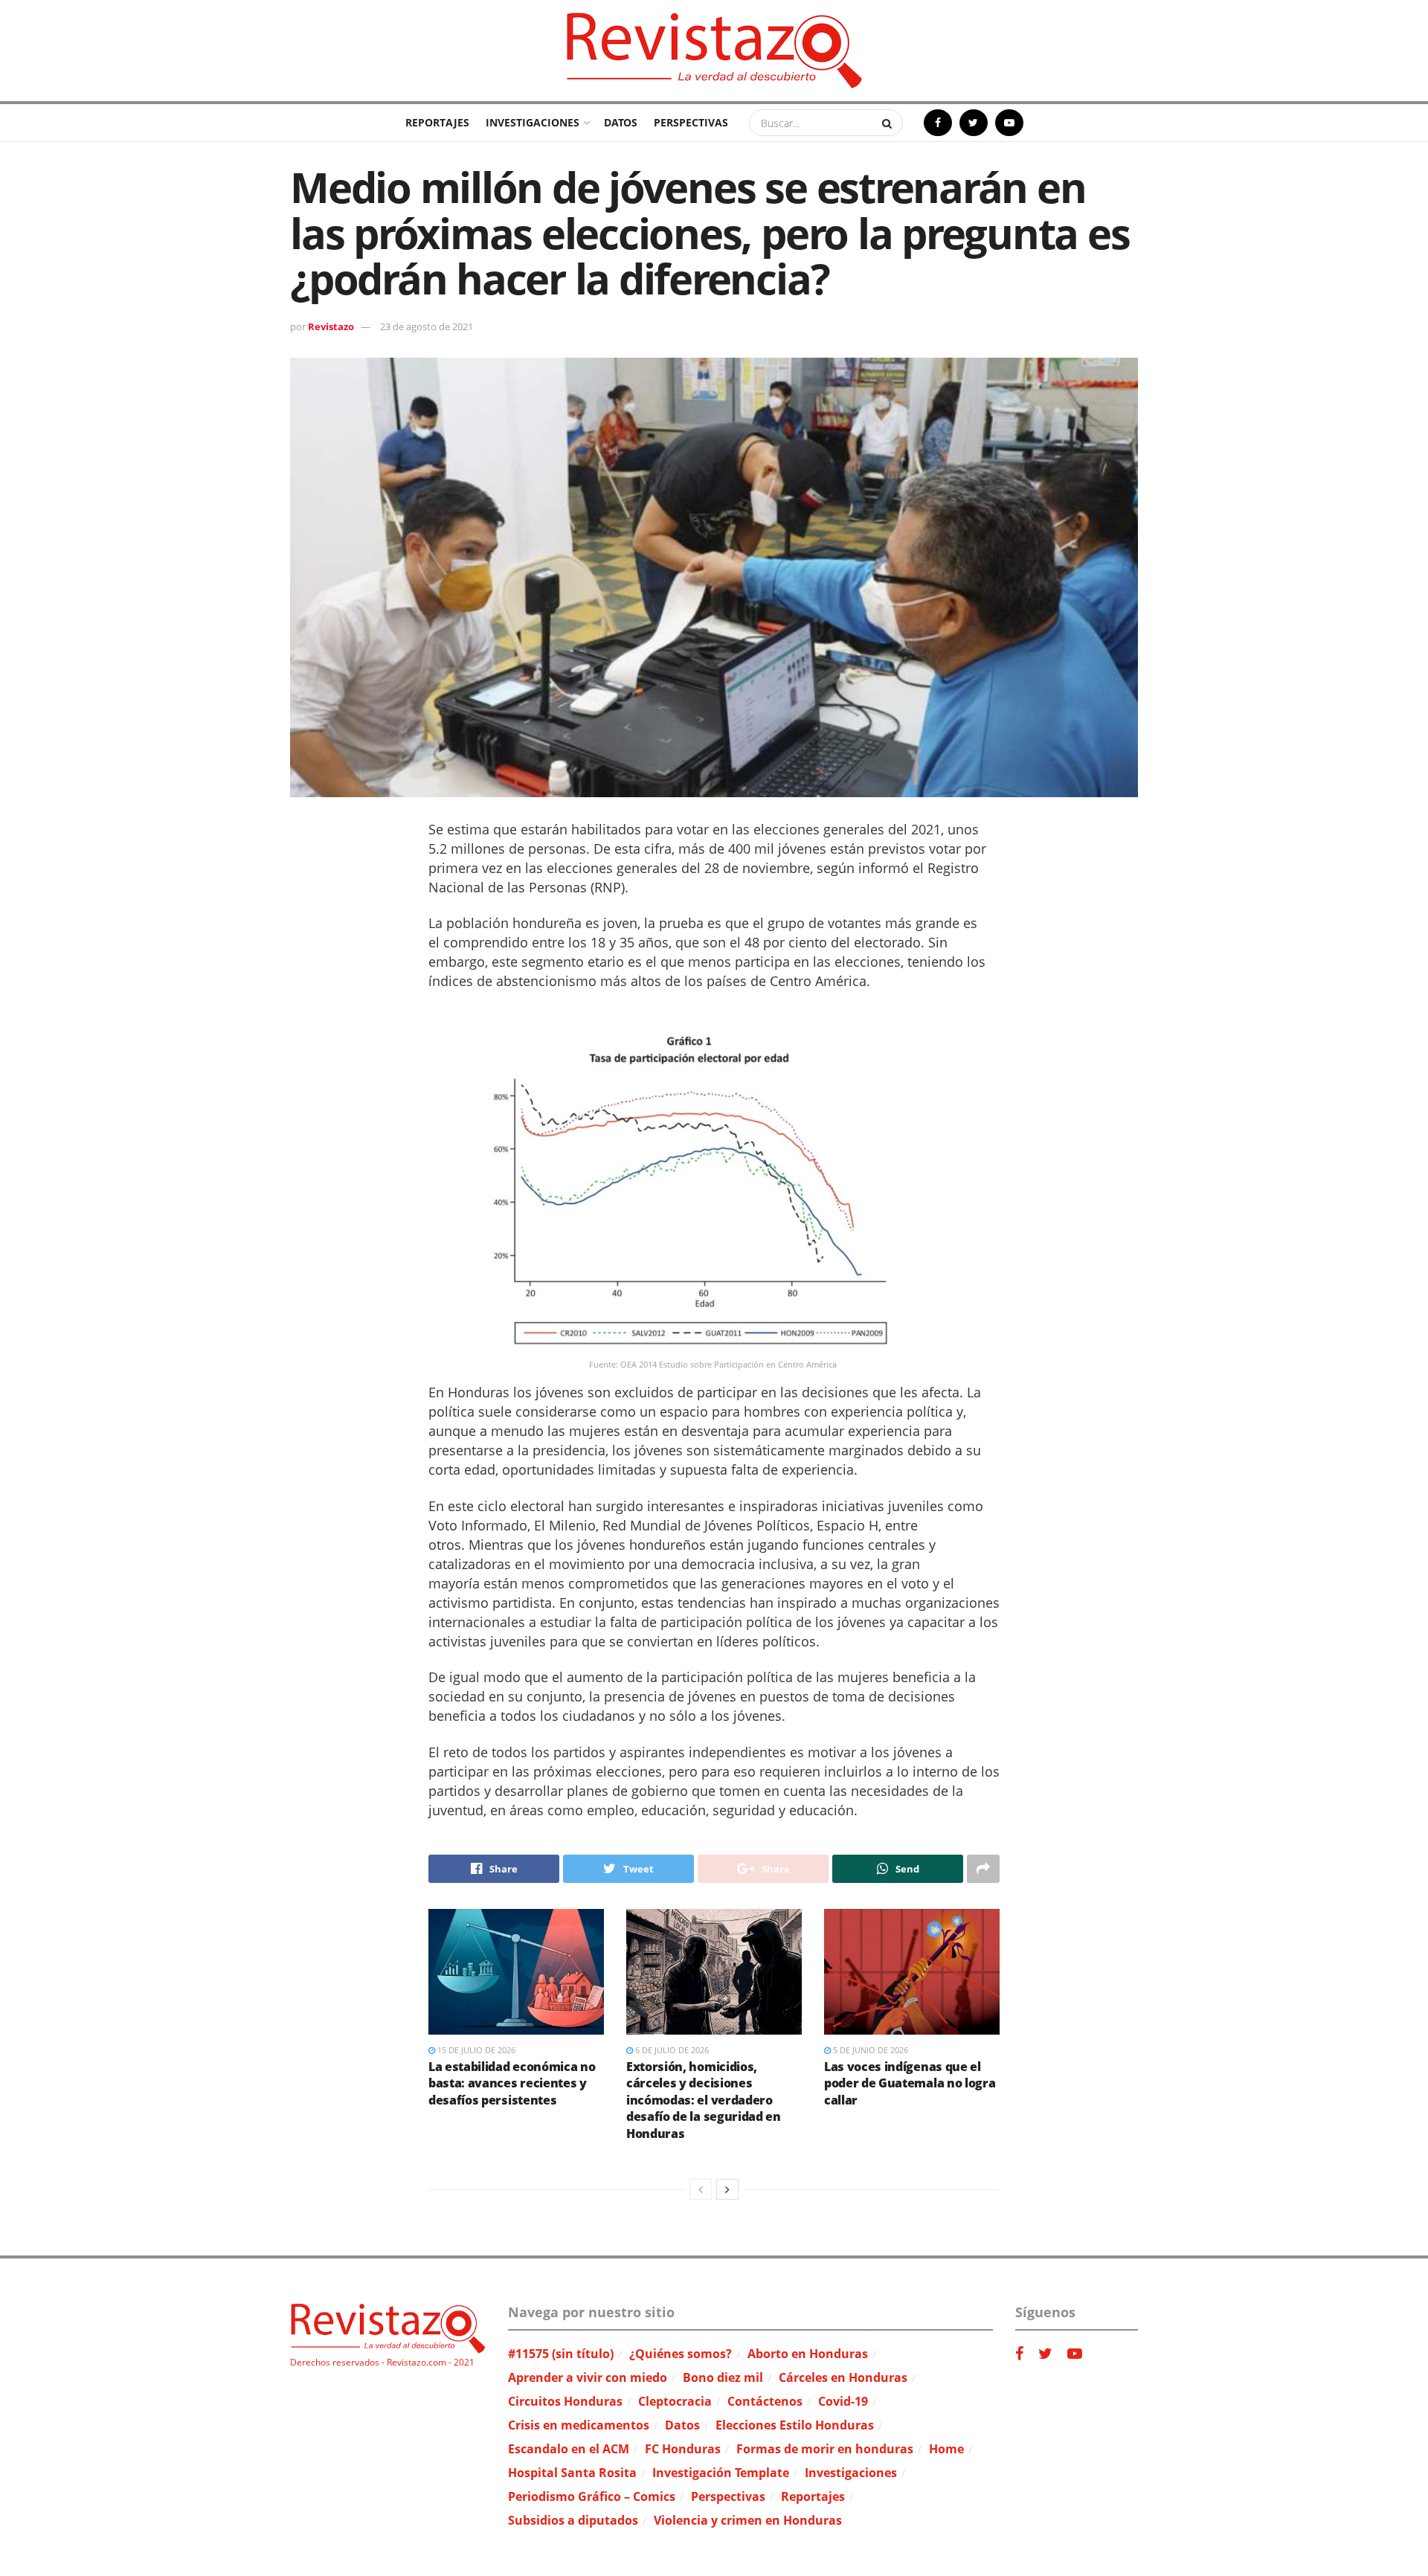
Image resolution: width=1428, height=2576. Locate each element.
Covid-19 (843, 2401)
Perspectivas (691, 122)
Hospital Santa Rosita (572, 2473)
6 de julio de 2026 (671, 2050)
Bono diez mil (723, 2377)
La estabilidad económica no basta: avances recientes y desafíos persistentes (512, 2083)
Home (946, 2449)
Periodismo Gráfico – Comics (592, 2496)
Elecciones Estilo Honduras (795, 2425)
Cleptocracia (675, 2401)
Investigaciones (533, 122)
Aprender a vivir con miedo (588, 2377)
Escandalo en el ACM (569, 2449)
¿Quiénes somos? (681, 2354)
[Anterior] (701, 2189)
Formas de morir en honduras (825, 2449)
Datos (621, 122)
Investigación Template (721, 2473)
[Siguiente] (727, 2189)
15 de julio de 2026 (475, 2050)
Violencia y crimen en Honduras (748, 2520)
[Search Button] (889, 123)
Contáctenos (765, 2401)
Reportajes (437, 122)
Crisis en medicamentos (579, 2425)
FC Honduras (683, 2449)
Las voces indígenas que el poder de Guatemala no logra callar (910, 2083)
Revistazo (331, 326)
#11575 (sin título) (561, 2354)
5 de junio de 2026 (869, 2050)
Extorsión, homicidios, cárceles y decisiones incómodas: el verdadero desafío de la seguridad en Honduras (704, 2100)
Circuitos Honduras (565, 2401)
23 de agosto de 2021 (427, 326)
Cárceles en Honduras (843, 2377)
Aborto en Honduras (808, 2354)
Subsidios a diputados (573, 2520)
